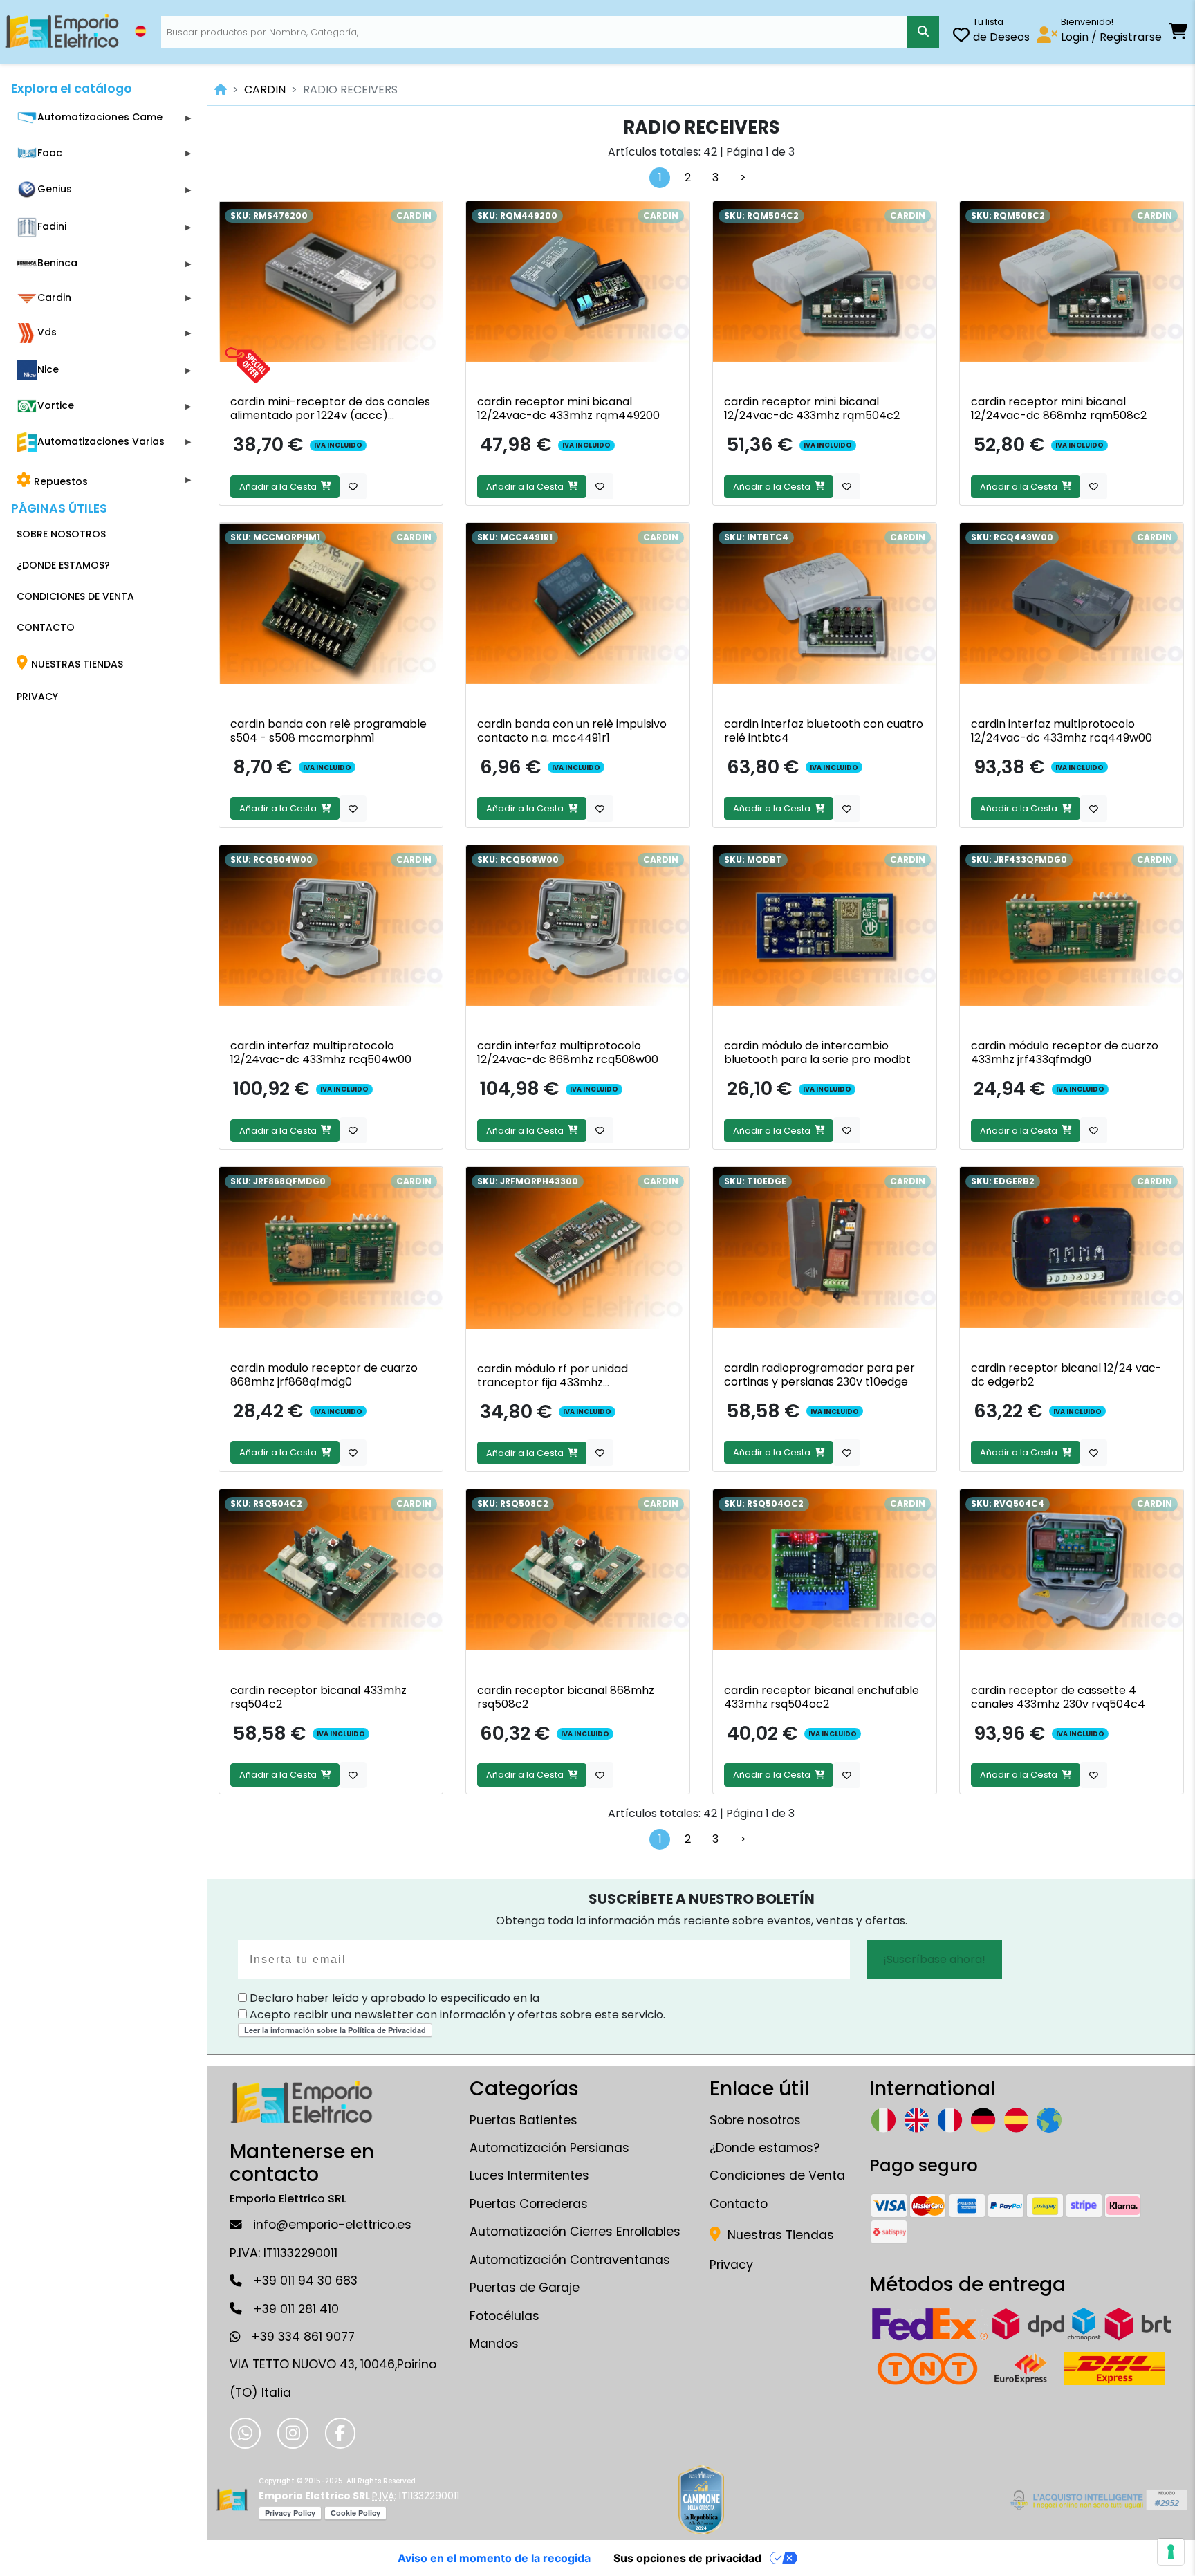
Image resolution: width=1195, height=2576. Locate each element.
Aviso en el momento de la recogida (494, 2558)
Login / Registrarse (1111, 37)
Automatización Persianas (549, 2148)
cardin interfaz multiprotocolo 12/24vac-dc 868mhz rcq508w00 (568, 1052)
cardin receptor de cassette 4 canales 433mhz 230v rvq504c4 (1058, 1697)
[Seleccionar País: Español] (140, 31)
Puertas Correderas (529, 2204)
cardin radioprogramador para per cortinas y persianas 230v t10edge (819, 1375)
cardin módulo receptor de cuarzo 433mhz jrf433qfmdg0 (1065, 1052)
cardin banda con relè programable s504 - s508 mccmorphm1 (328, 731)
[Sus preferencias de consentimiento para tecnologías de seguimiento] (1171, 2552)
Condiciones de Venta (777, 2175)
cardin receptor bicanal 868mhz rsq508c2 (566, 1697)
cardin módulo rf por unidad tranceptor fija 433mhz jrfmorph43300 (553, 1382)
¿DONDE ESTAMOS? (63, 565)
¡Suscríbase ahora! (934, 1959)
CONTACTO (46, 627)
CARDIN (265, 90)
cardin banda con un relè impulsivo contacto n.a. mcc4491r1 (572, 731)
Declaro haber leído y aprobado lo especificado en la (393, 1998)
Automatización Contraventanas (570, 2260)
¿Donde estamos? (765, 2148)
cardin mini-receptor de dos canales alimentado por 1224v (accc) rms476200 (330, 415)
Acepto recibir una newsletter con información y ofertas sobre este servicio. (456, 2015)
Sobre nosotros (755, 2120)
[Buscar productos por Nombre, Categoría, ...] (923, 32)
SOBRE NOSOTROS (61, 534)
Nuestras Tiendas (779, 2235)
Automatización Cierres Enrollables (575, 2232)
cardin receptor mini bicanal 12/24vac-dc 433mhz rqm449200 (568, 408)
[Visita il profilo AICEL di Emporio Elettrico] (1096, 2500)
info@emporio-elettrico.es (332, 2225)
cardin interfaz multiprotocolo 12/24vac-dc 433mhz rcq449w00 (1062, 731)
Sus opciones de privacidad (687, 2558)
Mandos (494, 2344)
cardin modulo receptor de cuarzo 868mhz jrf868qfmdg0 (324, 1375)
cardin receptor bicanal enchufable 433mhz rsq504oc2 (822, 1697)
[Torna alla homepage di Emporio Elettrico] (232, 2500)
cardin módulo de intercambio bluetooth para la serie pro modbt (817, 1052)
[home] (221, 90)
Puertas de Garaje (525, 2288)
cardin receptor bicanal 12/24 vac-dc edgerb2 (1066, 1375)
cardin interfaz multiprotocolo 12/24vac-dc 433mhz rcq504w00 (321, 1052)
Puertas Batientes (524, 2120)
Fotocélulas (504, 2316)
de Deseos (1001, 37)
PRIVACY (37, 697)
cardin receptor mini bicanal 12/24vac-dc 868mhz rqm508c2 (1059, 408)
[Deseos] (961, 37)
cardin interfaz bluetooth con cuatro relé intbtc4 (824, 731)
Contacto (739, 2204)
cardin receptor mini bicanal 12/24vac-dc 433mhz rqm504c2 (812, 408)
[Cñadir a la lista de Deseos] (353, 486)
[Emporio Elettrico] (62, 32)
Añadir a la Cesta (280, 487)
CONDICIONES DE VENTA (75, 596)
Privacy (731, 2265)
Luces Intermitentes (529, 2175)
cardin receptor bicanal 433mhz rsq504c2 (318, 1697)
